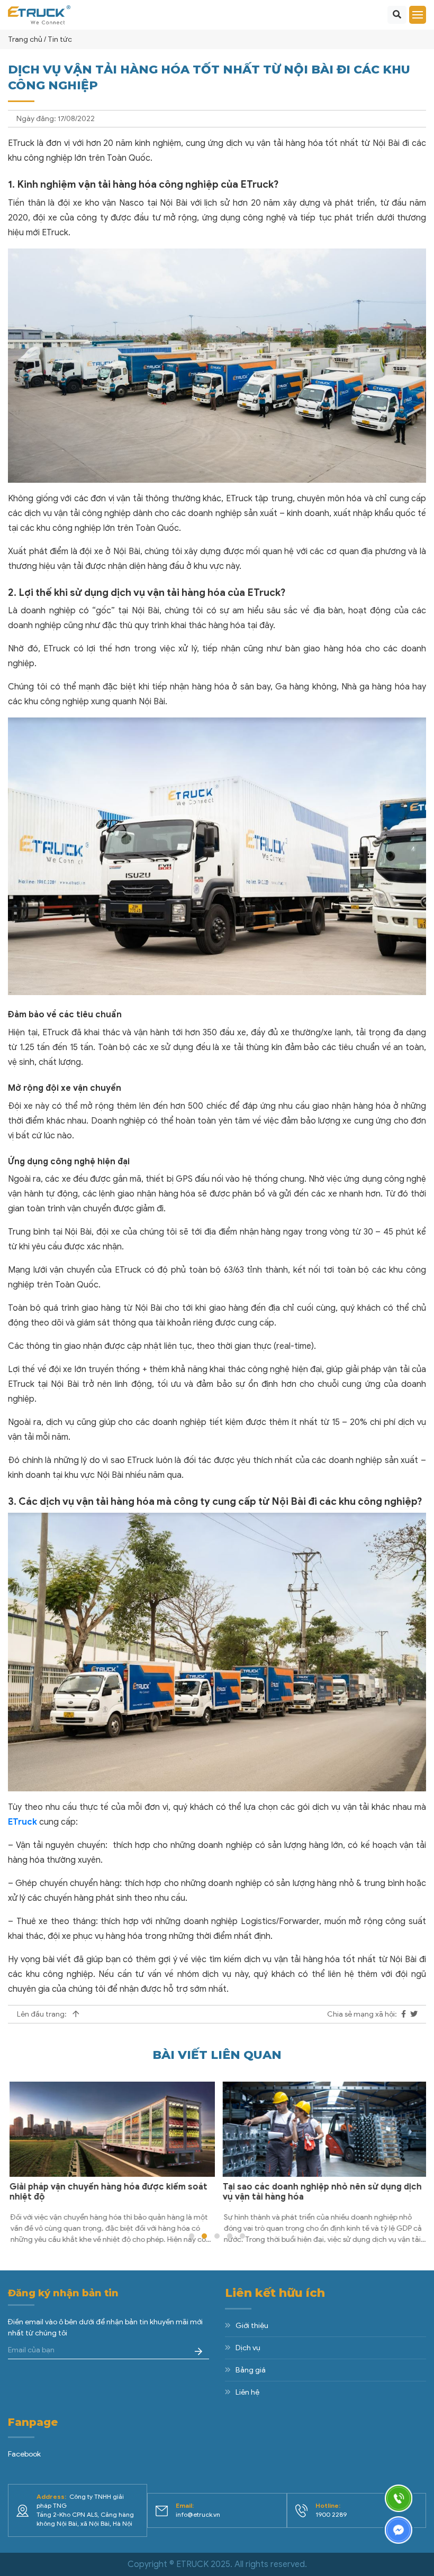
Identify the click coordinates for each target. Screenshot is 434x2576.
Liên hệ (247, 2392)
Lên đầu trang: (43, 2014)
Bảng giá (251, 2370)
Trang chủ (25, 39)
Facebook (24, 2454)
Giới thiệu (252, 2326)
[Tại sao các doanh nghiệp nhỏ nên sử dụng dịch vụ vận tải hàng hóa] (324, 2129)
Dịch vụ (248, 2348)
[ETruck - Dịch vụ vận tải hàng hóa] (39, 14)
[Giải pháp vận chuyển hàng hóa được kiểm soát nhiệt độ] (111, 2129)
